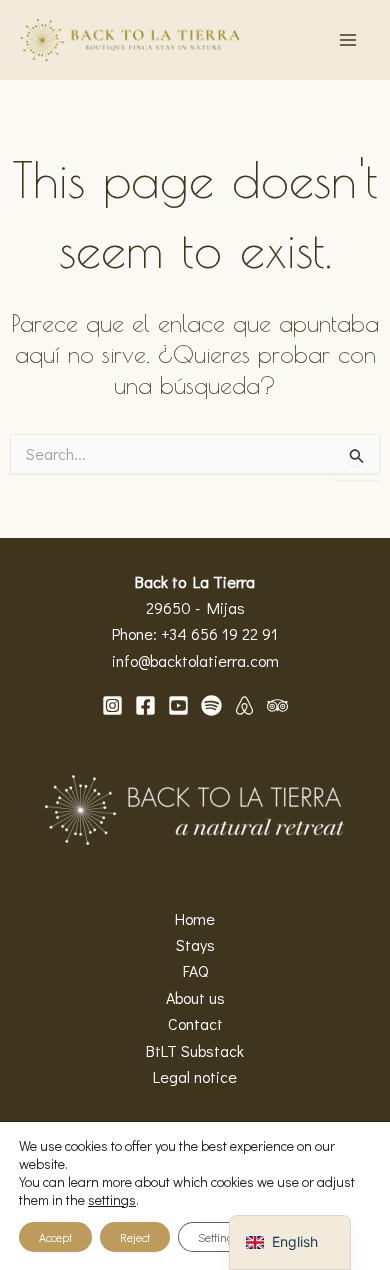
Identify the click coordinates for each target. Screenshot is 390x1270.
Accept (55, 1237)
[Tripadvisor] (277, 705)
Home (195, 918)
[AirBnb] (244, 705)
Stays (195, 944)
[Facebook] (145, 705)
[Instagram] (112, 705)
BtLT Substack (195, 1050)
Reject (135, 1237)
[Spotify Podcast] (211, 705)
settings (112, 1200)
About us (195, 997)
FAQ (195, 970)
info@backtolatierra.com (195, 660)
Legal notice (195, 1076)
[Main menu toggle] (348, 40)
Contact (195, 1023)
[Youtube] (178, 705)
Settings (219, 1237)
